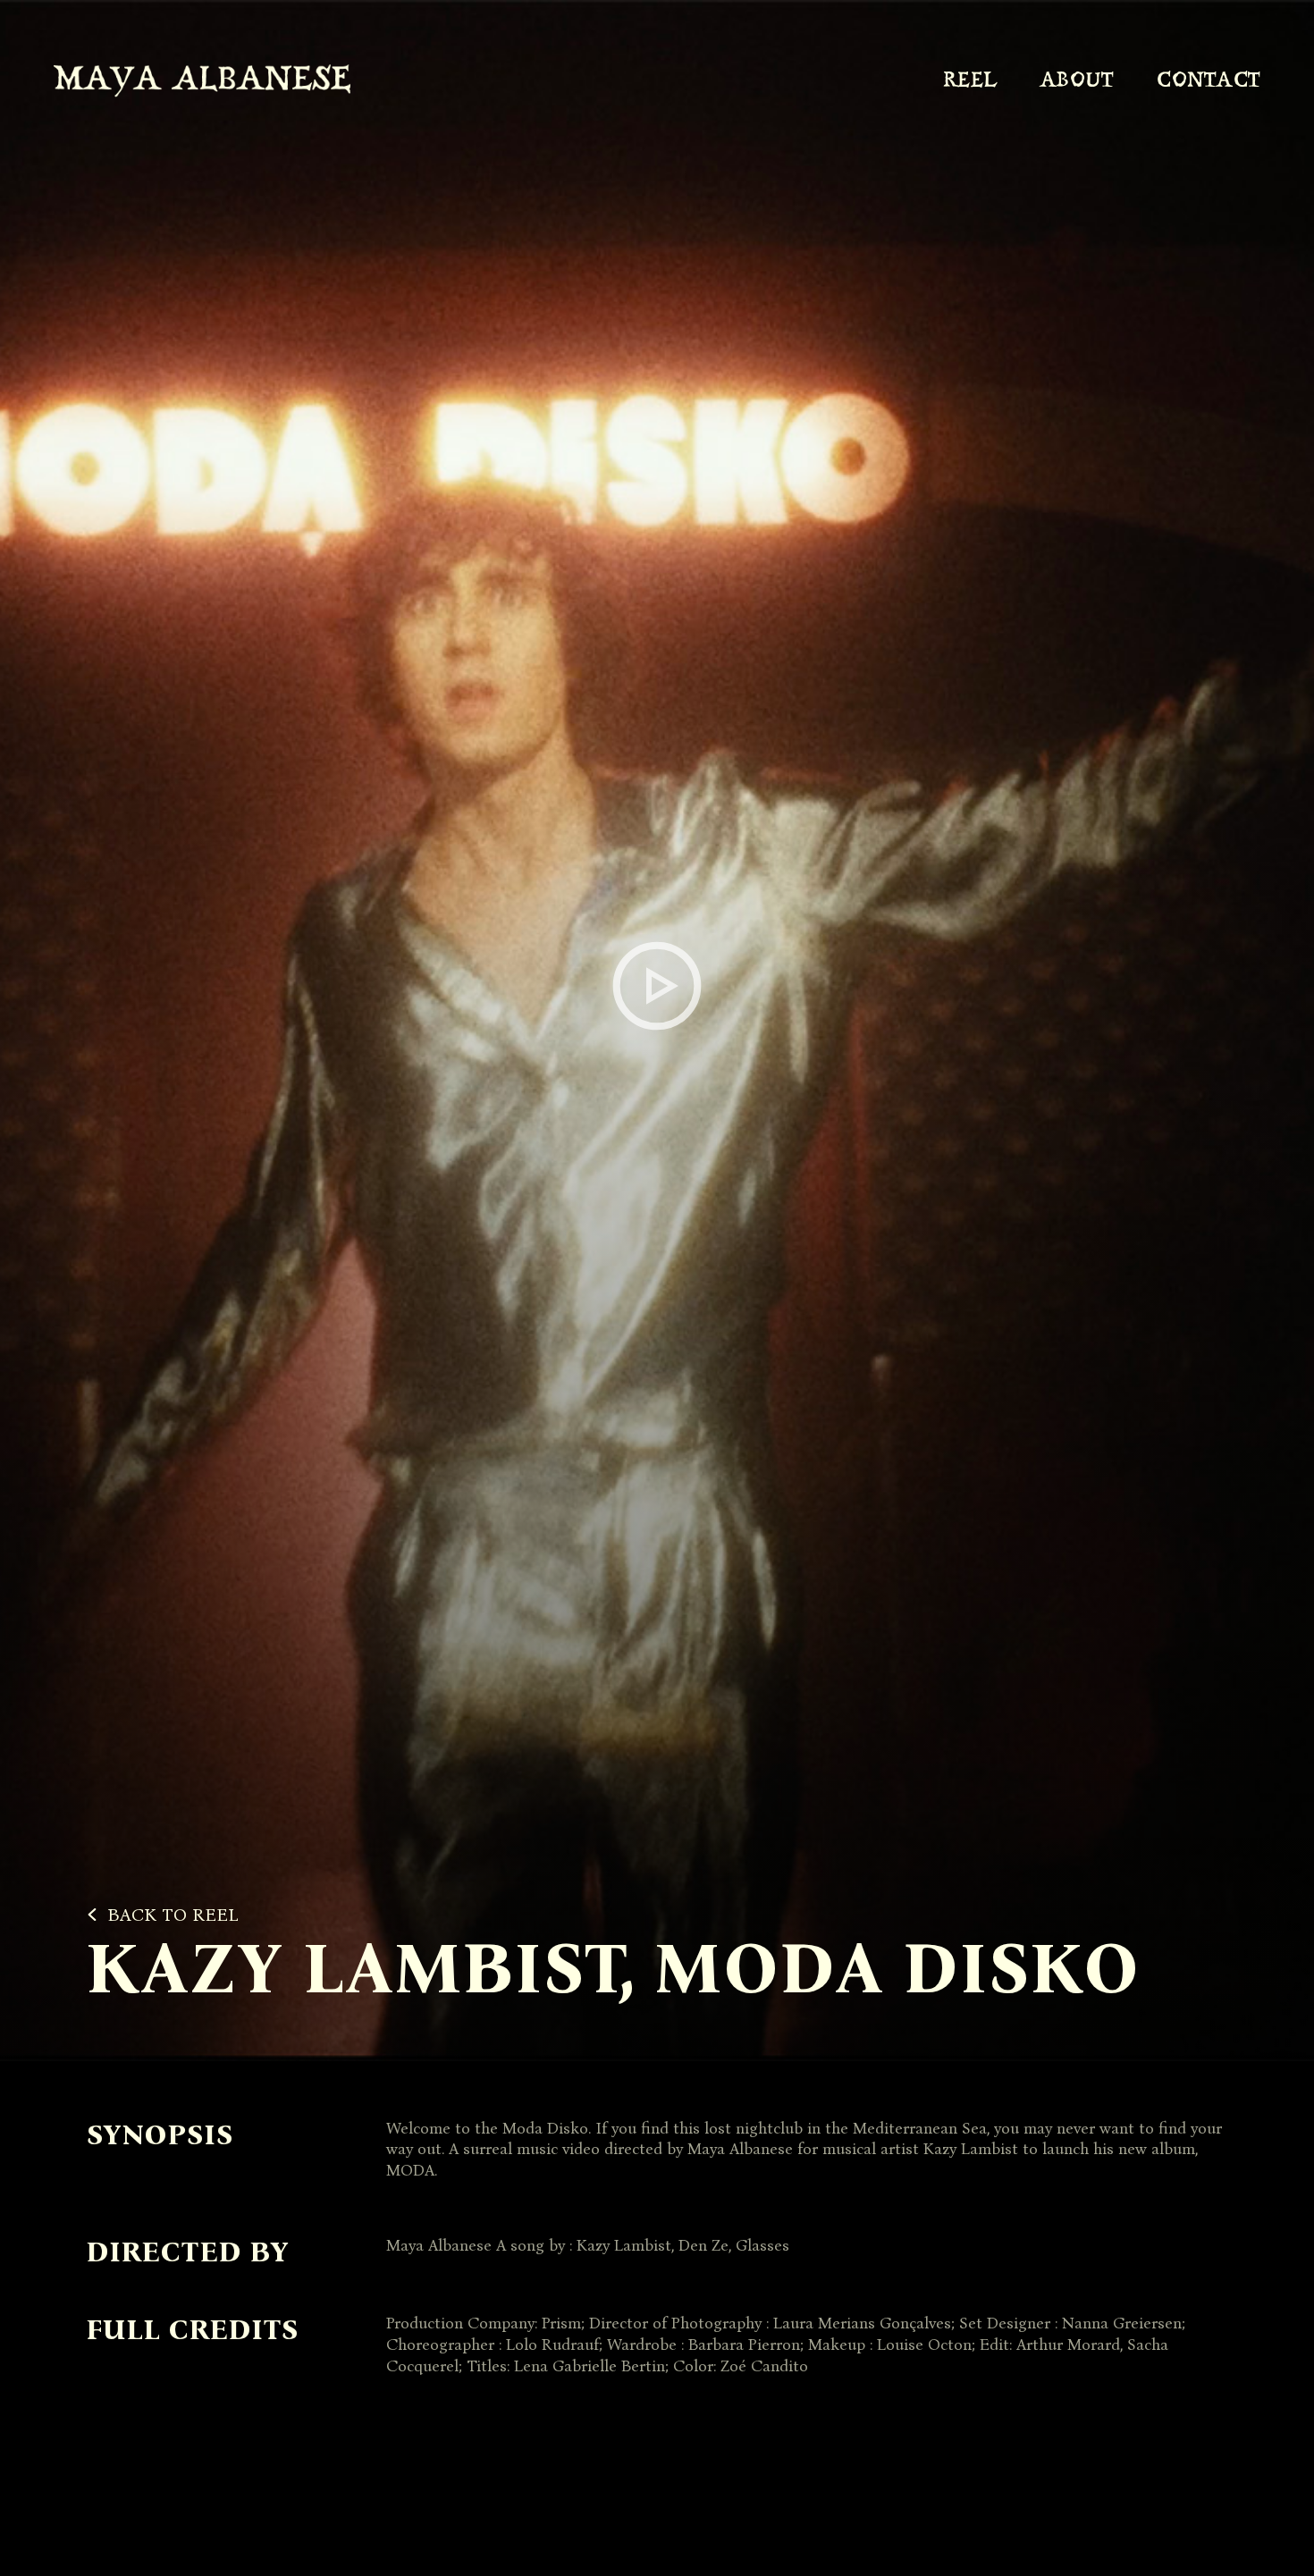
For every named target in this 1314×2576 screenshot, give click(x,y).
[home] (202, 81)
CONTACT (1209, 81)
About (1077, 81)
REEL (970, 81)
